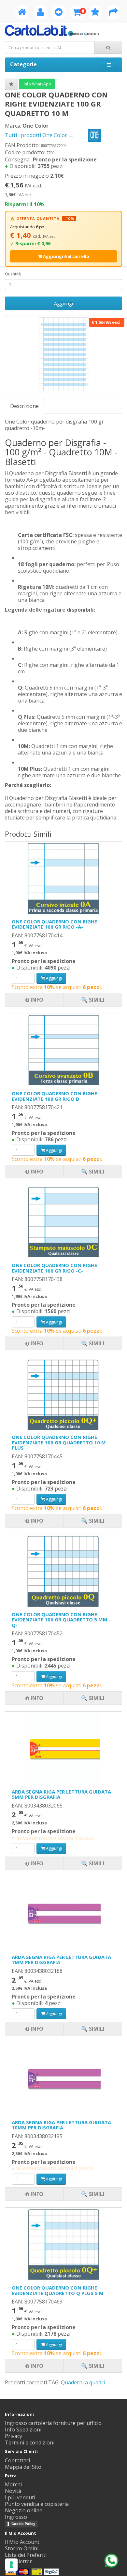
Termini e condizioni (30, 2443)
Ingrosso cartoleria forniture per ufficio (53, 2423)
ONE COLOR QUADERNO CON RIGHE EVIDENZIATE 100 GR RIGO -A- (54, 924)
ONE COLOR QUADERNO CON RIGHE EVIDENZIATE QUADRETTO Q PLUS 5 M (58, 2290)
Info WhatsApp (37, 84)
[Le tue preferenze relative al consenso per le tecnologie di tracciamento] (11, 2565)
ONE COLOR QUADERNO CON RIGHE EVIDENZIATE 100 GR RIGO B (54, 1096)
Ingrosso (16, 2517)
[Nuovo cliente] (59, 13)
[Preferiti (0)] (95, 13)
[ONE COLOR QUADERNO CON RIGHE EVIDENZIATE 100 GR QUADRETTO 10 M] (63, 354)
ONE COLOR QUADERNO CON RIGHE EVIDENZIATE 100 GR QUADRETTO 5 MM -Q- (61, 1620)
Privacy (14, 2436)
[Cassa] (113, 13)
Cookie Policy (23, 2524)
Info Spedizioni (23, 2430)
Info (36, 2366)
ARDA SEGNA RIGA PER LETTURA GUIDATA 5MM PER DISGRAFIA (61, 1794)
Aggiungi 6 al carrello (66, 256)
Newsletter (18, 2561)
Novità (13, 2491)
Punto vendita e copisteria (37, 2504)
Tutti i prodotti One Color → (40, 135)
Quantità (13, 274)
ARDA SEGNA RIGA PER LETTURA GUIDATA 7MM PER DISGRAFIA (61, 1960)
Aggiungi (63, 303)
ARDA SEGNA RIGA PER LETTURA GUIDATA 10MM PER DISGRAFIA (61, 2125)
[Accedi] (40, 13)
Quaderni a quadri (83, 2382)
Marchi (13, 2484)
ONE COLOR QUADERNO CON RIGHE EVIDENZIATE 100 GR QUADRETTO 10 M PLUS (59, 1442)
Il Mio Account (22, 2542)
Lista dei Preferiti (26, 2555)
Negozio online (24, 2510)
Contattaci (17, 2460)
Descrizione (24, 406)
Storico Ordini (22, 2548)
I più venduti (20, 2497)
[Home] (22, 13)
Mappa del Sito (23, 2467)
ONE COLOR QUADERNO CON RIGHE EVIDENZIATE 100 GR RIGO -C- (54, 1268)
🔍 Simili (93, 2366)
